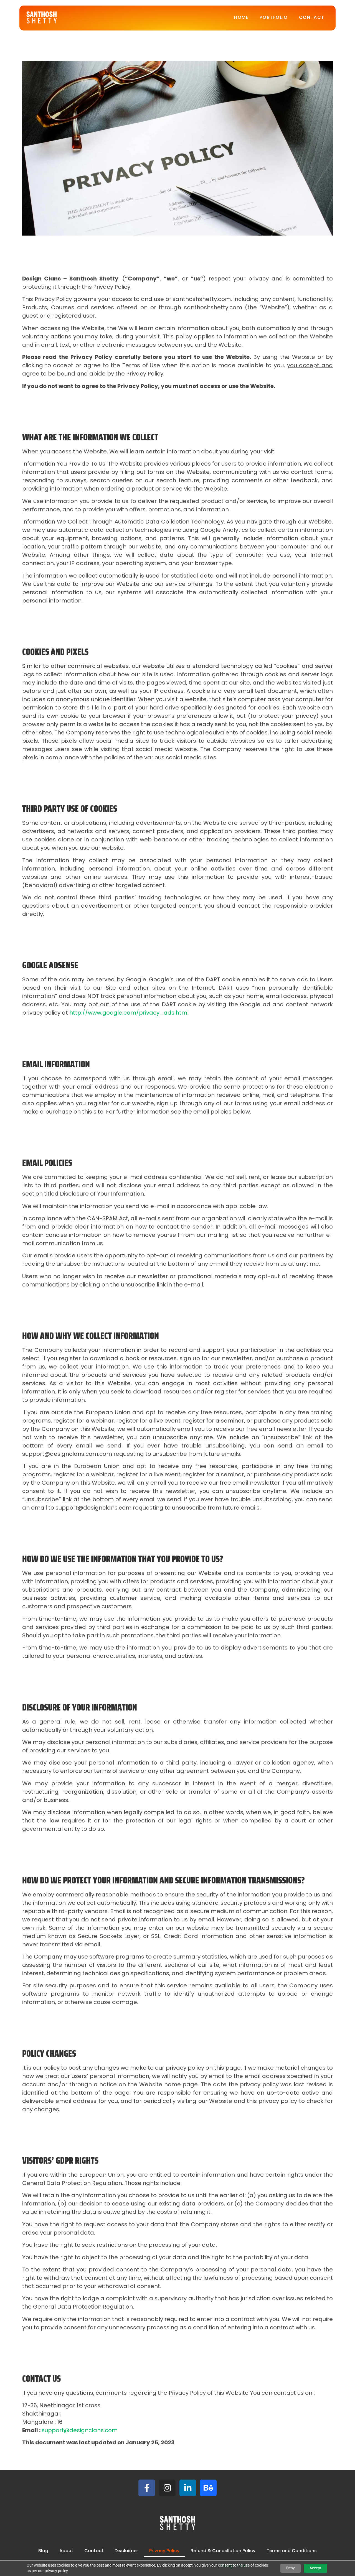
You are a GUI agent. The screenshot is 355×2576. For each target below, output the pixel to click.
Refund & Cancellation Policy (223, 2551)
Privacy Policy (164, 2551)
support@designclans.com (80, 2430)
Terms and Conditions (292, 2551)
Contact (312, 17)
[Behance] (208, 2488)
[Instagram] (167, 2488)
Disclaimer (126, 2551)
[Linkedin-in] (188, 2488)
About (66, 2551)
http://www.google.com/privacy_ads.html (129, 1013)
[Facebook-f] (147, 2488)
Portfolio (274, 17)
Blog (43, 2551)
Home (241, 17)
